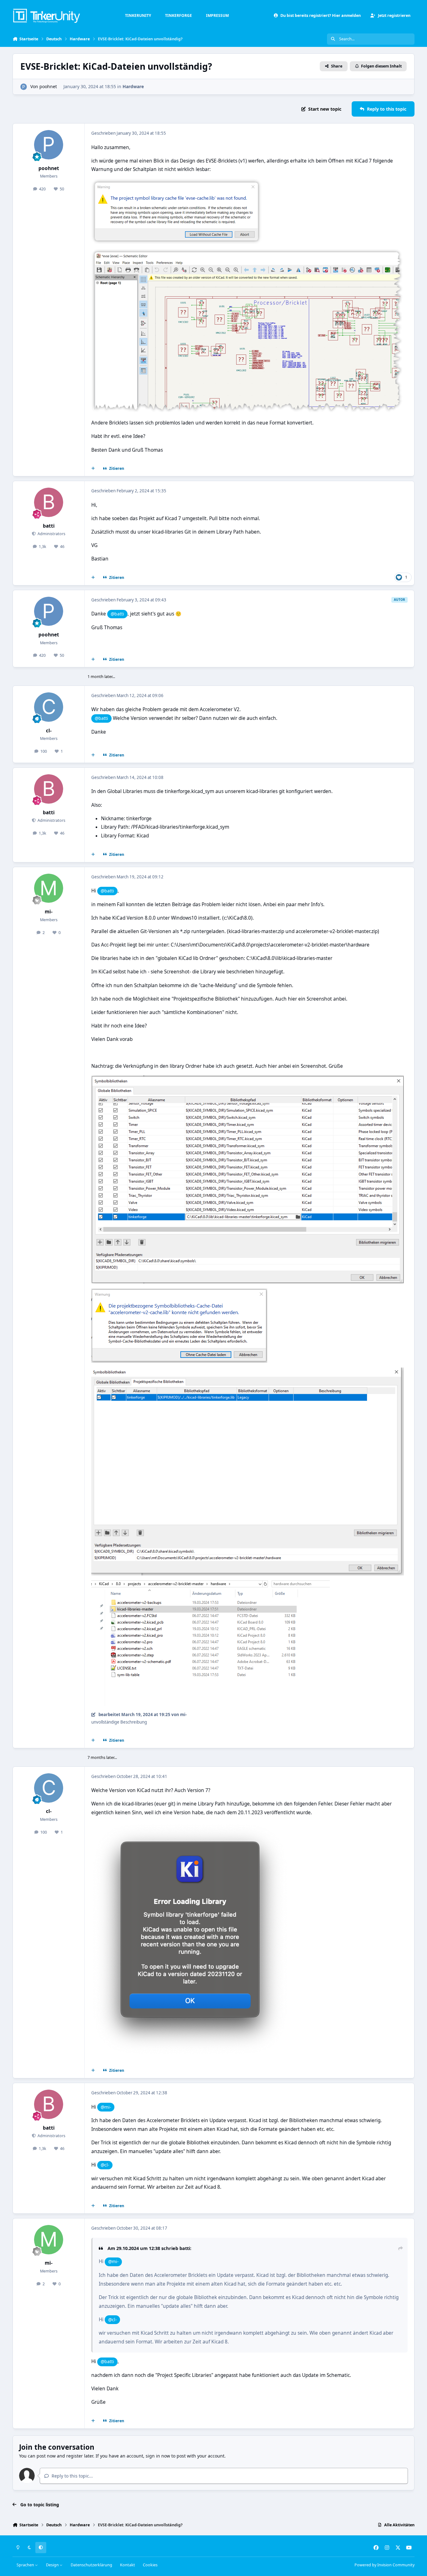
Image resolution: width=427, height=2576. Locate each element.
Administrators (51, 534)
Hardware (133, 86)
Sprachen (26, 2565)
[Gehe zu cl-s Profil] (49, 707)
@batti (117, 614)
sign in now (158, 2456)
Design (53, 2565)
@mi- (106, 2107)
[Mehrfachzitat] (93, 469)
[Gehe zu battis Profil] (49, 502)
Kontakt (128, 2565)
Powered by (384, 2565)
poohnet (48, 86)
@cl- (105, 2165)
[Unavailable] (248, 253)
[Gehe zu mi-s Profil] (49, 888)
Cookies (150, 2565)
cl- (49, 731)
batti (49, 526)
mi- (49, 912)
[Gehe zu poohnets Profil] (24, 87)
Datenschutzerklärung (91, 2565)
